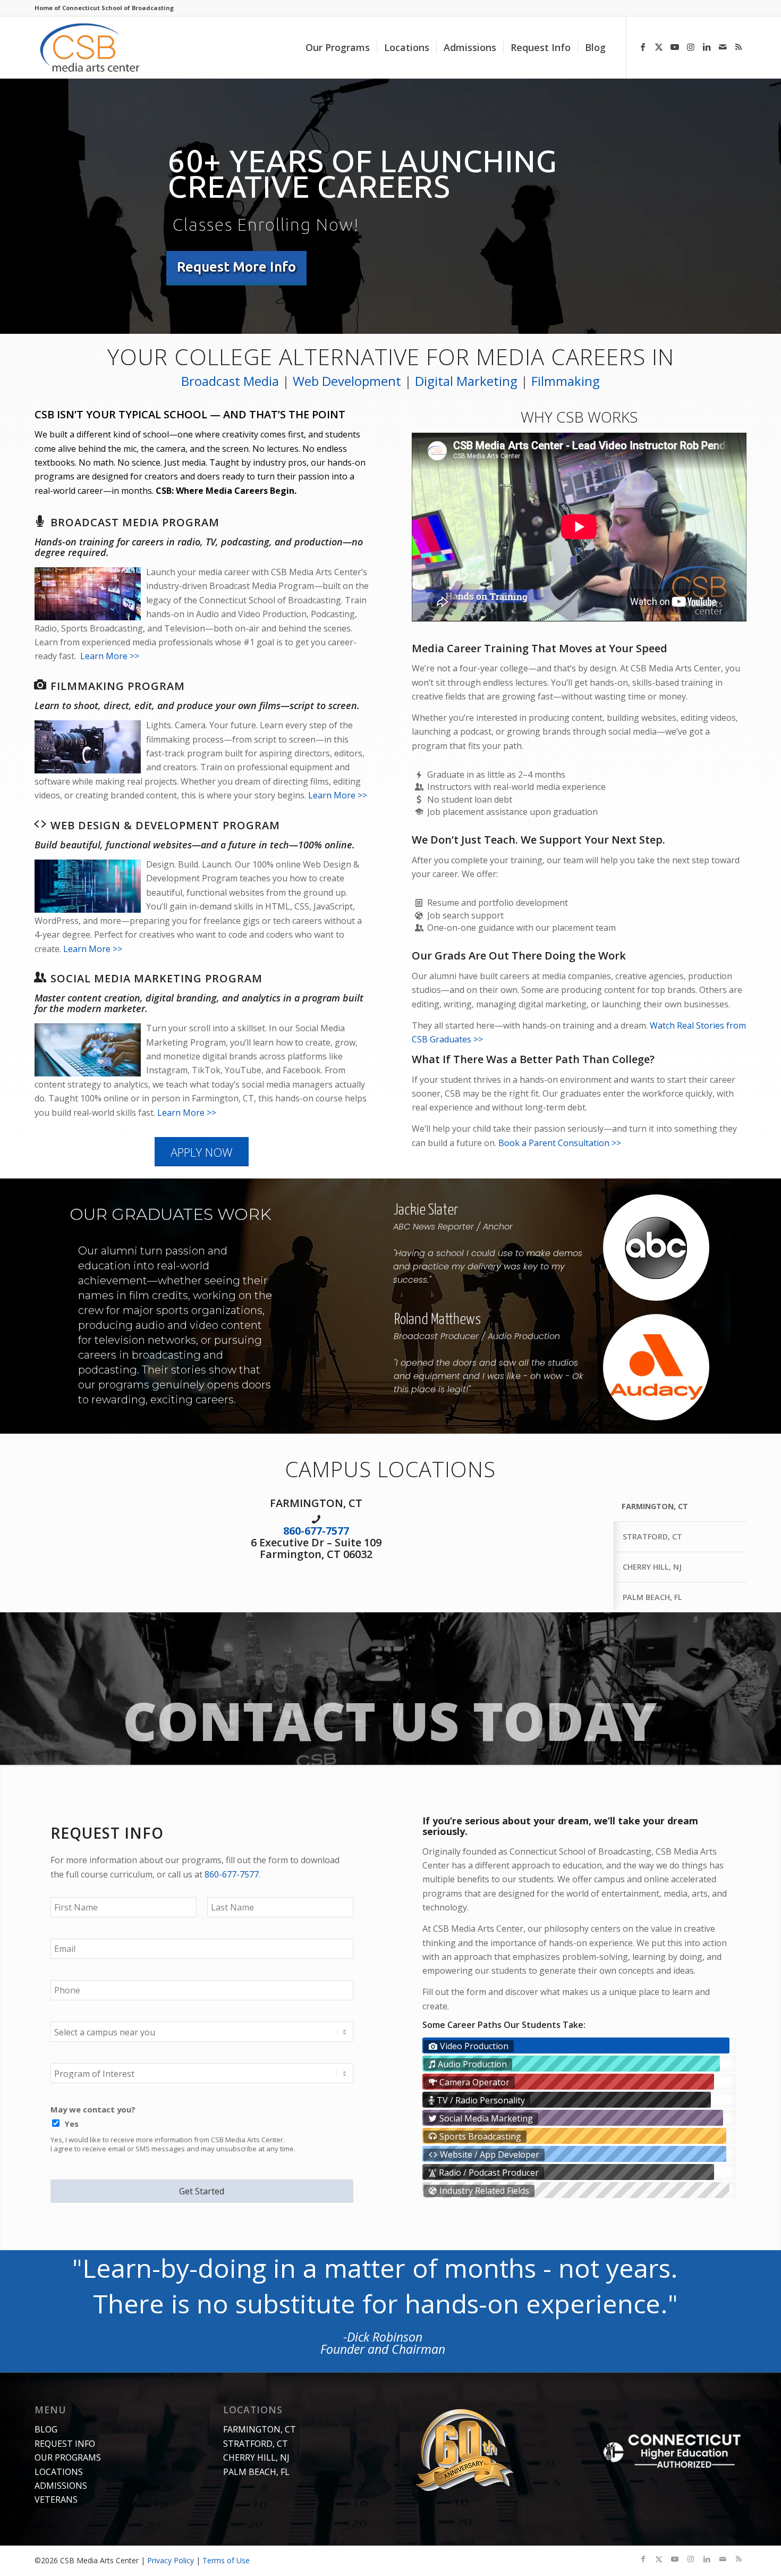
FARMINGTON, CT (260, 2429)
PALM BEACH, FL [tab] (652, 1597)
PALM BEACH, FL (256, 2472)
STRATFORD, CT (256, 2444)
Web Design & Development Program (165, 825)
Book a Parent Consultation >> (560, 1143)
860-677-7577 (316, 1531)
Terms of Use (226, 2560)
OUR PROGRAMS (68, 2457)
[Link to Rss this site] (738, 47)
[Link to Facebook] (643, 47)
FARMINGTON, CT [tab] (655, 1506)
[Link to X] (659, 47)
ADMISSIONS (61, 2486)
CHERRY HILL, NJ (256, 2457)
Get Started (202, 2191)
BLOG (46, 2429)
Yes (72, 2124)
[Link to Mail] (723, 47)
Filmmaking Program (118, 686)
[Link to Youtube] (675, 47)
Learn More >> (110, 656)
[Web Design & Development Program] (40, 824)
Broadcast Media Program (135, 522)
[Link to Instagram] (691, 47)
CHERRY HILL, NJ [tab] (652, 1567)
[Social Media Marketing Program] (40, 977)
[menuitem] (338, 47)
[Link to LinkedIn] (707, 47)
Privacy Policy (171, 2560)
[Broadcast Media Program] (40, 521)
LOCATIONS (59, 2472)
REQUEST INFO (65, 2444)
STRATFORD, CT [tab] (652, 1537)
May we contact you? (93, 2110)
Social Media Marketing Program (156, 978)
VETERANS (56, 2499)
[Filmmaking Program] (40, 685)
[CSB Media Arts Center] (102, 47)
